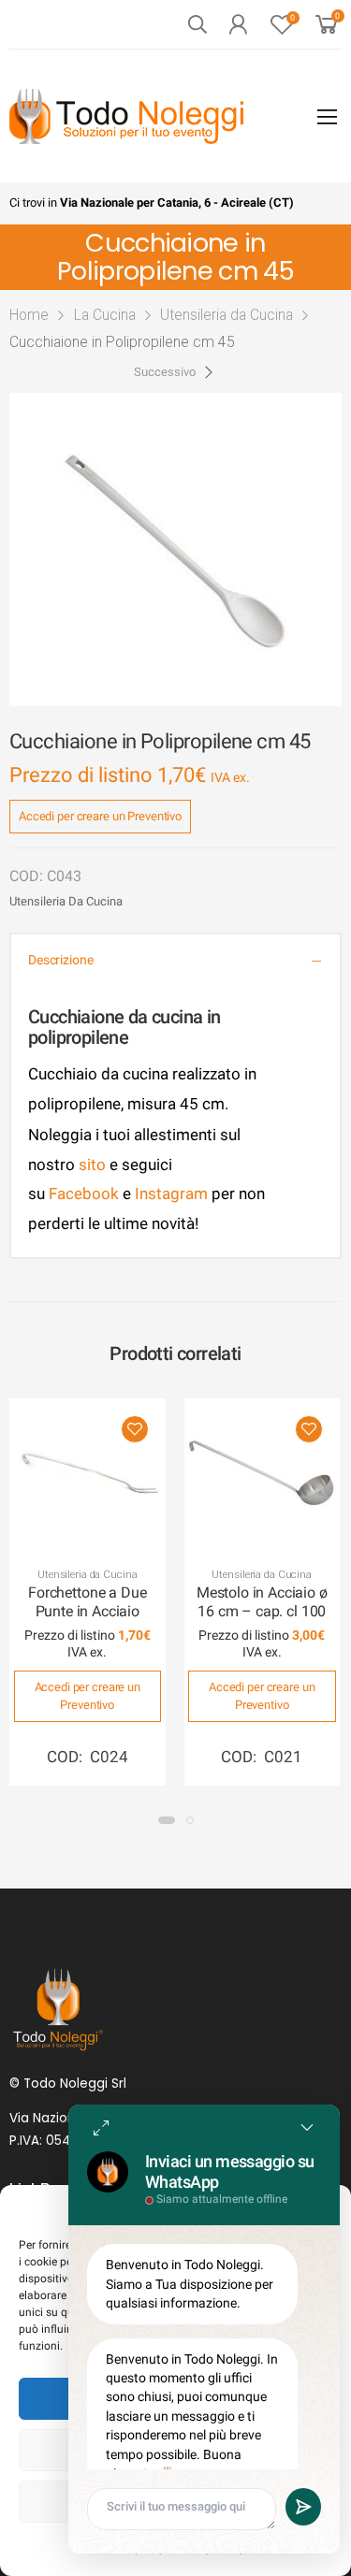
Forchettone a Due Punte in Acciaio (87, 1602)
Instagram (171, 1194)
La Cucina (105, 315)
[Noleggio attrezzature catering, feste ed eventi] (126, 116)
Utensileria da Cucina (227, 315)
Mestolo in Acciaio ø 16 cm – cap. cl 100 (262, 1602)
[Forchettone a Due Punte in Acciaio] (88, 1476)
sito (92, 1165)
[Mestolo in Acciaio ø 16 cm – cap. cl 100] (263, 1476)
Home (29, 315)
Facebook (82, 1194)
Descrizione (60, 960)
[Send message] (303, 2507)
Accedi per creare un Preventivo (100, 816)
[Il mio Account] (238, 24)
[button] (167, 1820)
